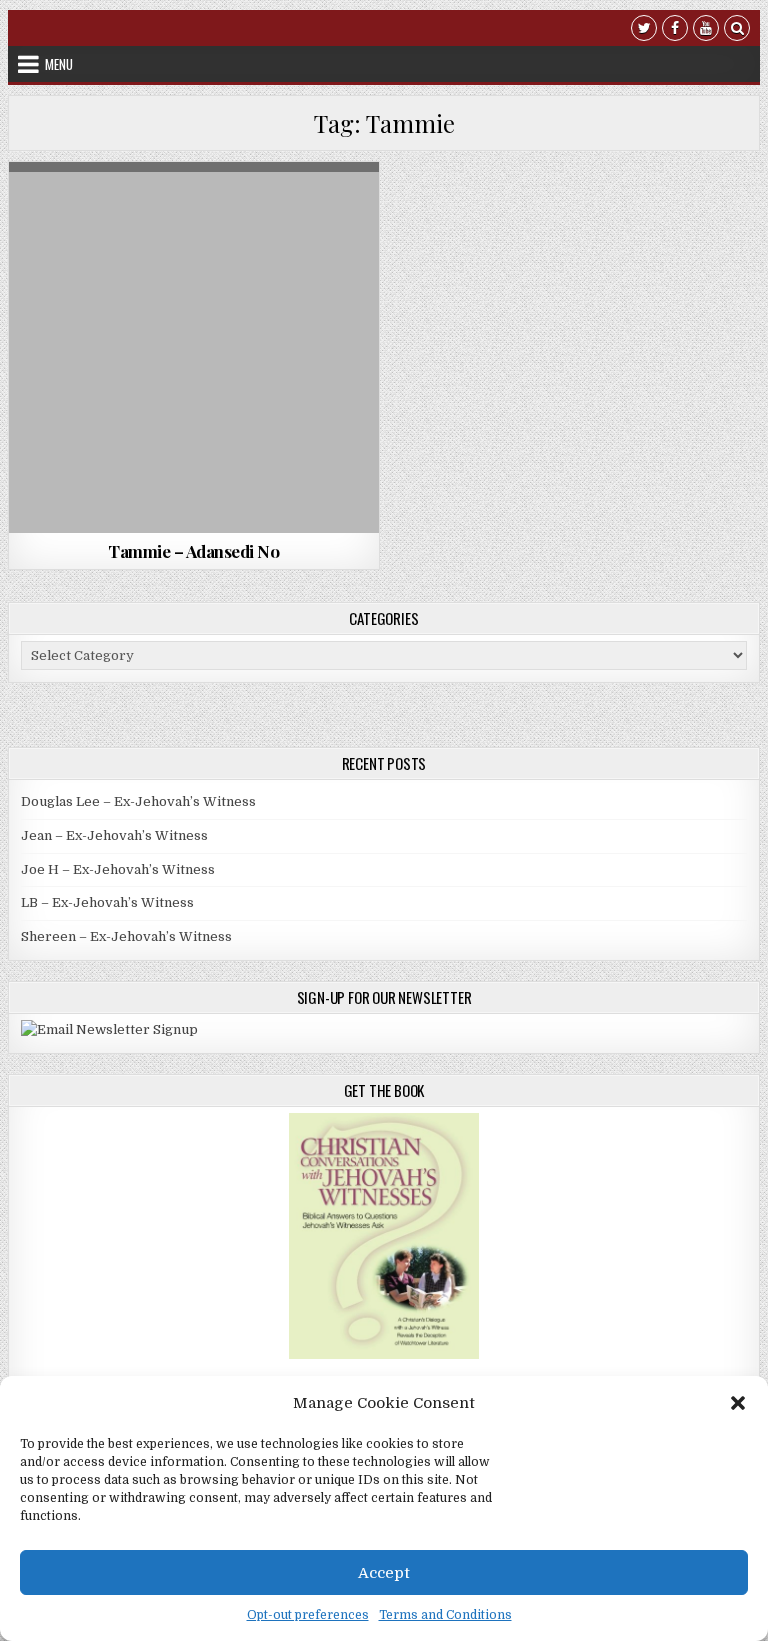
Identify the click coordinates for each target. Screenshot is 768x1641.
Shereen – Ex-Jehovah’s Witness (126, 936)
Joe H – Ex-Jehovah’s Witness (118, 869)
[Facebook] (675, 30)
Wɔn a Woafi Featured (190, 210)
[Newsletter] (109, 1029)
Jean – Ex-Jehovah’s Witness (114, 835)
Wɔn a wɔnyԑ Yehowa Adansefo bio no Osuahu (194, 231)
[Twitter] (644, 30)
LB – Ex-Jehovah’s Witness (107, 902)
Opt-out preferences (308, 1615)
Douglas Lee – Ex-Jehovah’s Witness (138, 801)
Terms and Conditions (445, 1615)
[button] (738, 1403)
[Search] (737, 30)
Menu (59, 64)
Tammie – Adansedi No (193, 551)
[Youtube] (706, 30)
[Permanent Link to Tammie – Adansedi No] (194, 347)
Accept (384, 1573)
